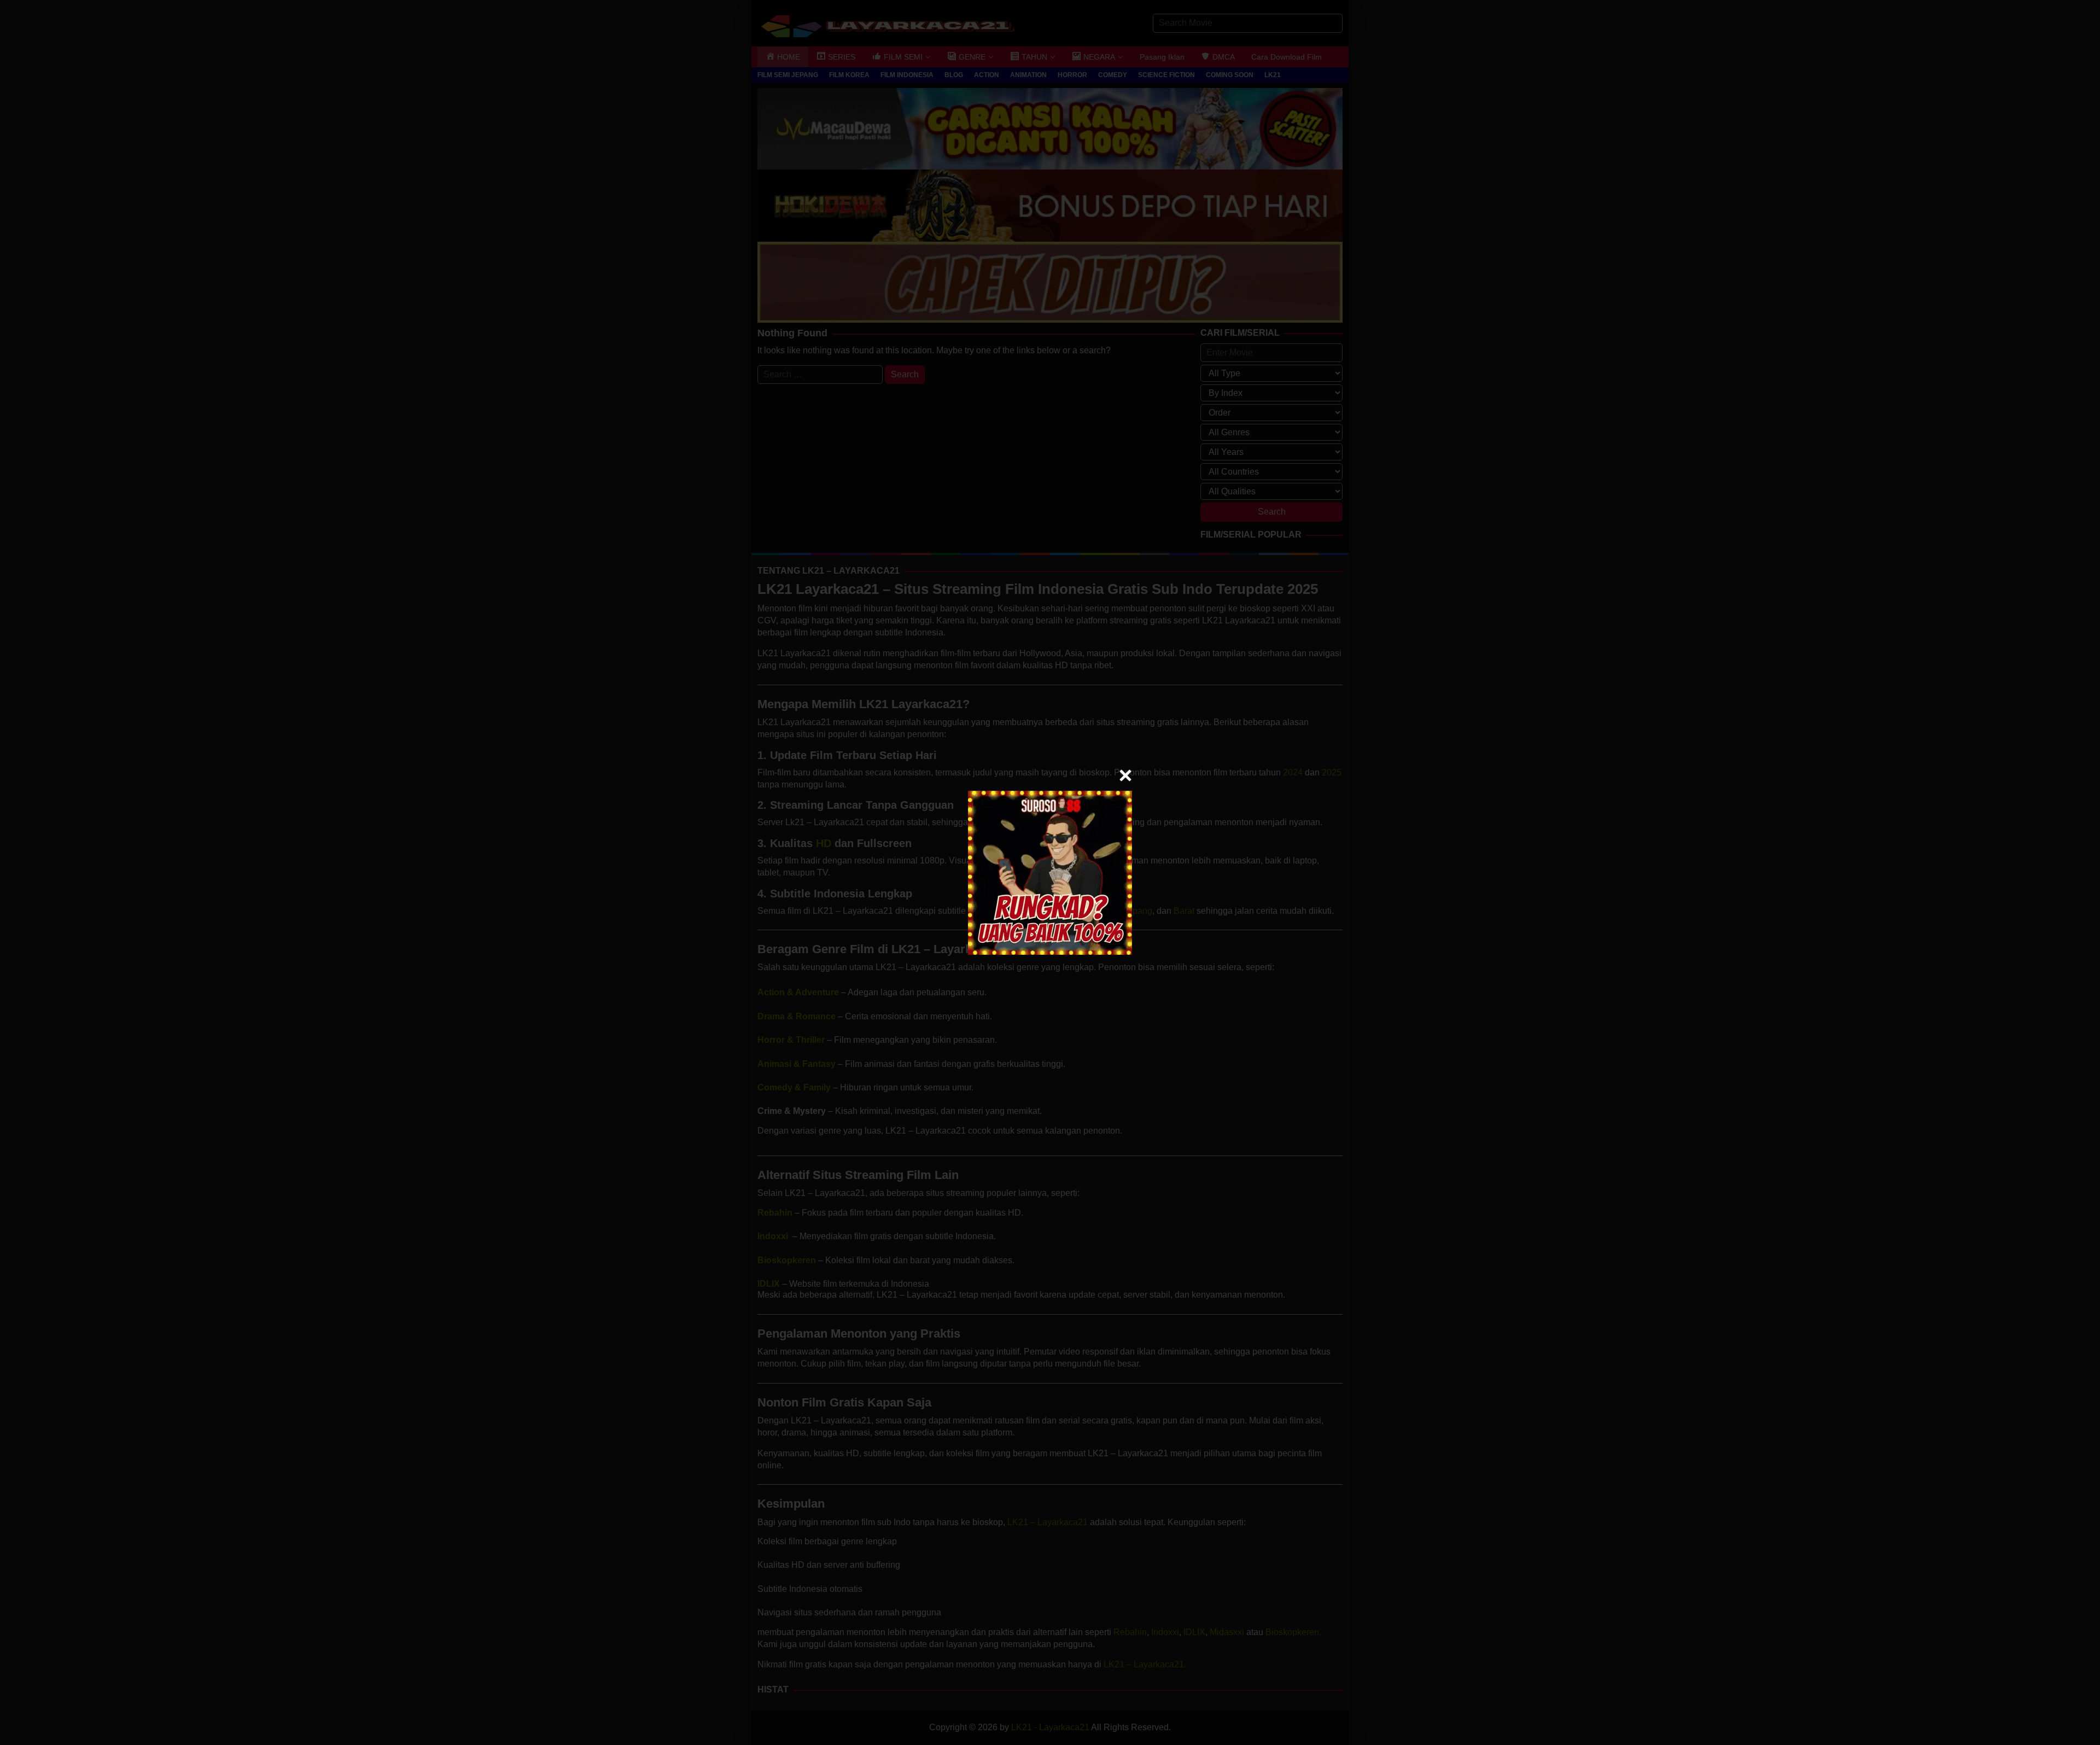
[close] (1125, 775)
